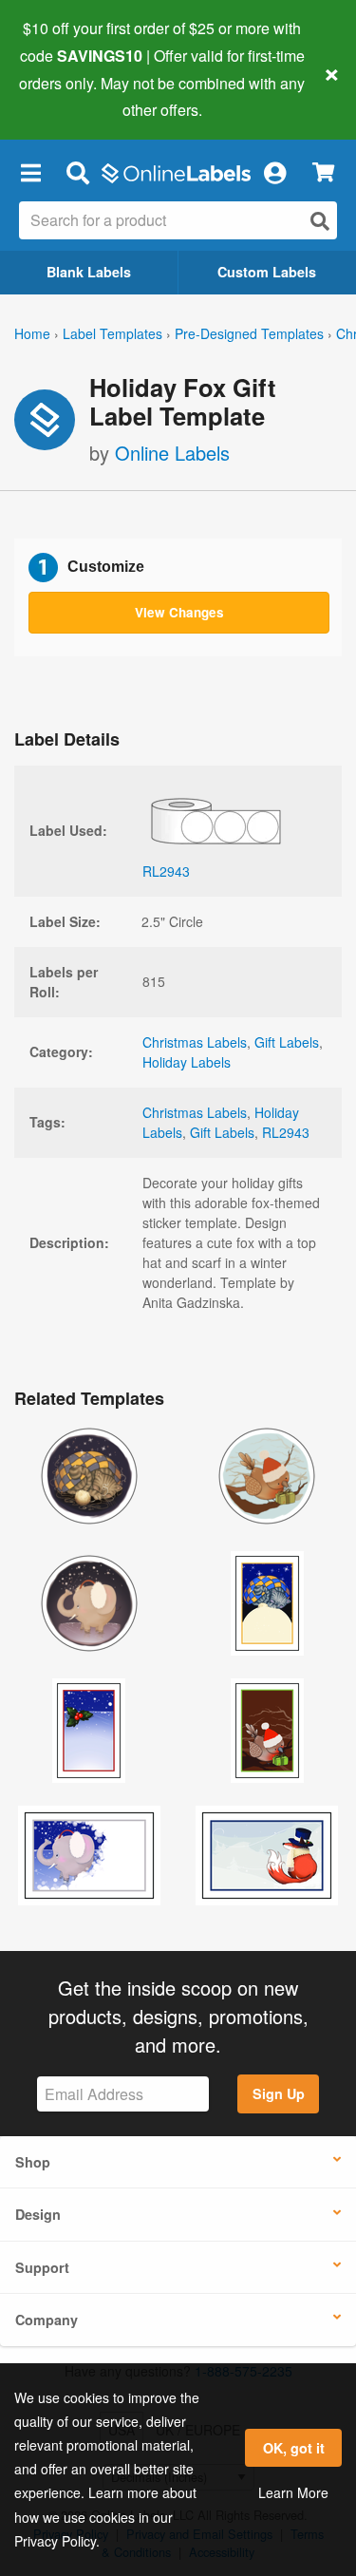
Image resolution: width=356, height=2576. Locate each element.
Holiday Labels (187, 1062)
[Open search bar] (77, 172)
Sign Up (279, 2093)
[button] (30, 172)
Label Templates (112, 333)
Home (32, 333)
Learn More (293, 2492)
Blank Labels (89, 272)
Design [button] (38, 2214)
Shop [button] (33, 2162)
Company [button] (47, 2320)
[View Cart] (323, 172)
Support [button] (42, 2267)
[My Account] (274, 172)
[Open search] (320, 221)
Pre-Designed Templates (249, 333)
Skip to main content (69, 96)
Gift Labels (287, 1042)
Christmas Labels (195, 1042)
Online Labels (172, 453)
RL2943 (286, 1132)
